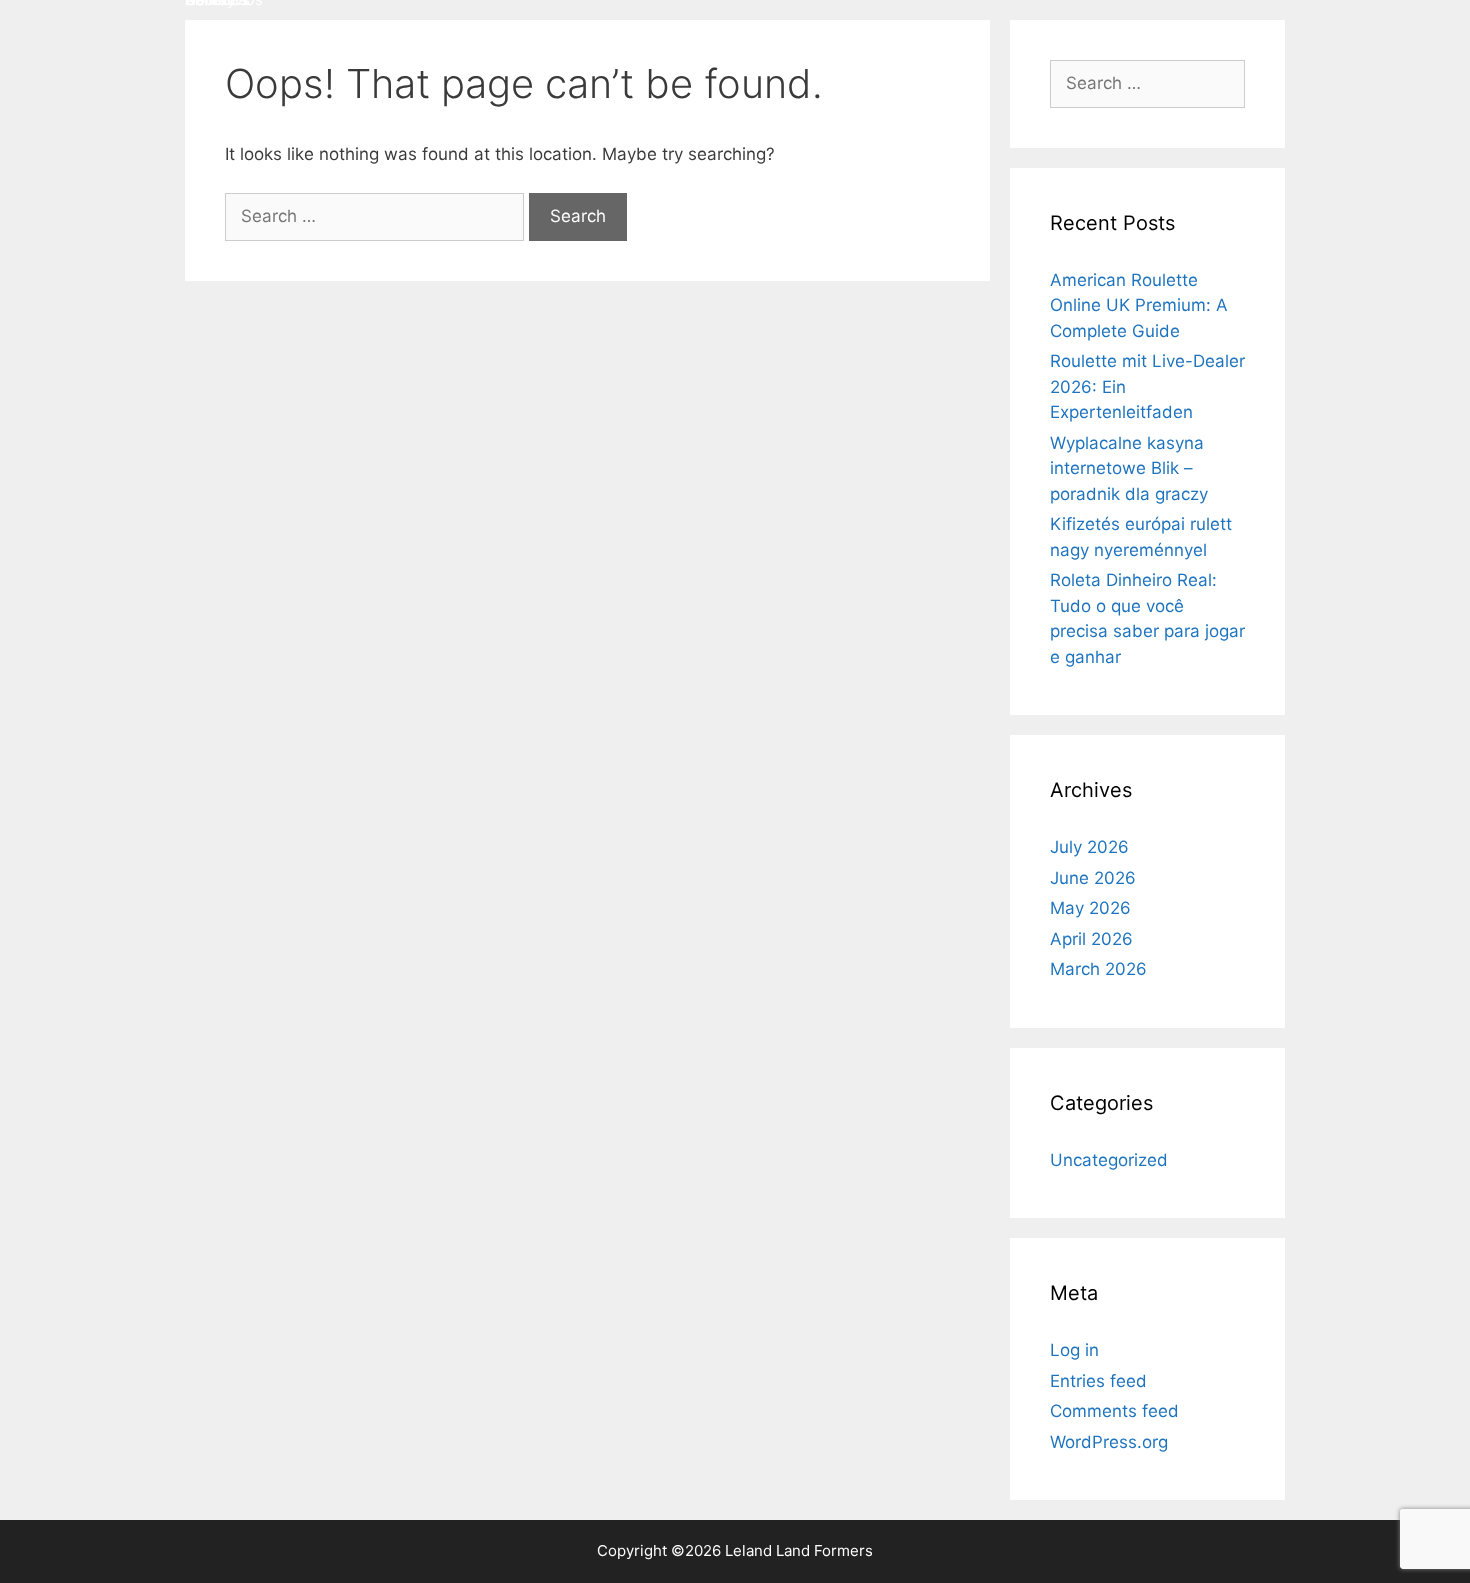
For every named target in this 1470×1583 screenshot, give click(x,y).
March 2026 (1098, 969)
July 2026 (1089, 847)
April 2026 (1091, 939)
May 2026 (1090, 908)
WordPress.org (1109, 1442)
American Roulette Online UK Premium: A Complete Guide (1139, 305)
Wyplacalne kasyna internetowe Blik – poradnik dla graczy (1129, 468)
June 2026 (1093, 878)
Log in (1074, 1350)
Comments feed (1114, 1411)
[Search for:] (377, 216)
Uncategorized (1109, 1160)
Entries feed (1098, 1381)
